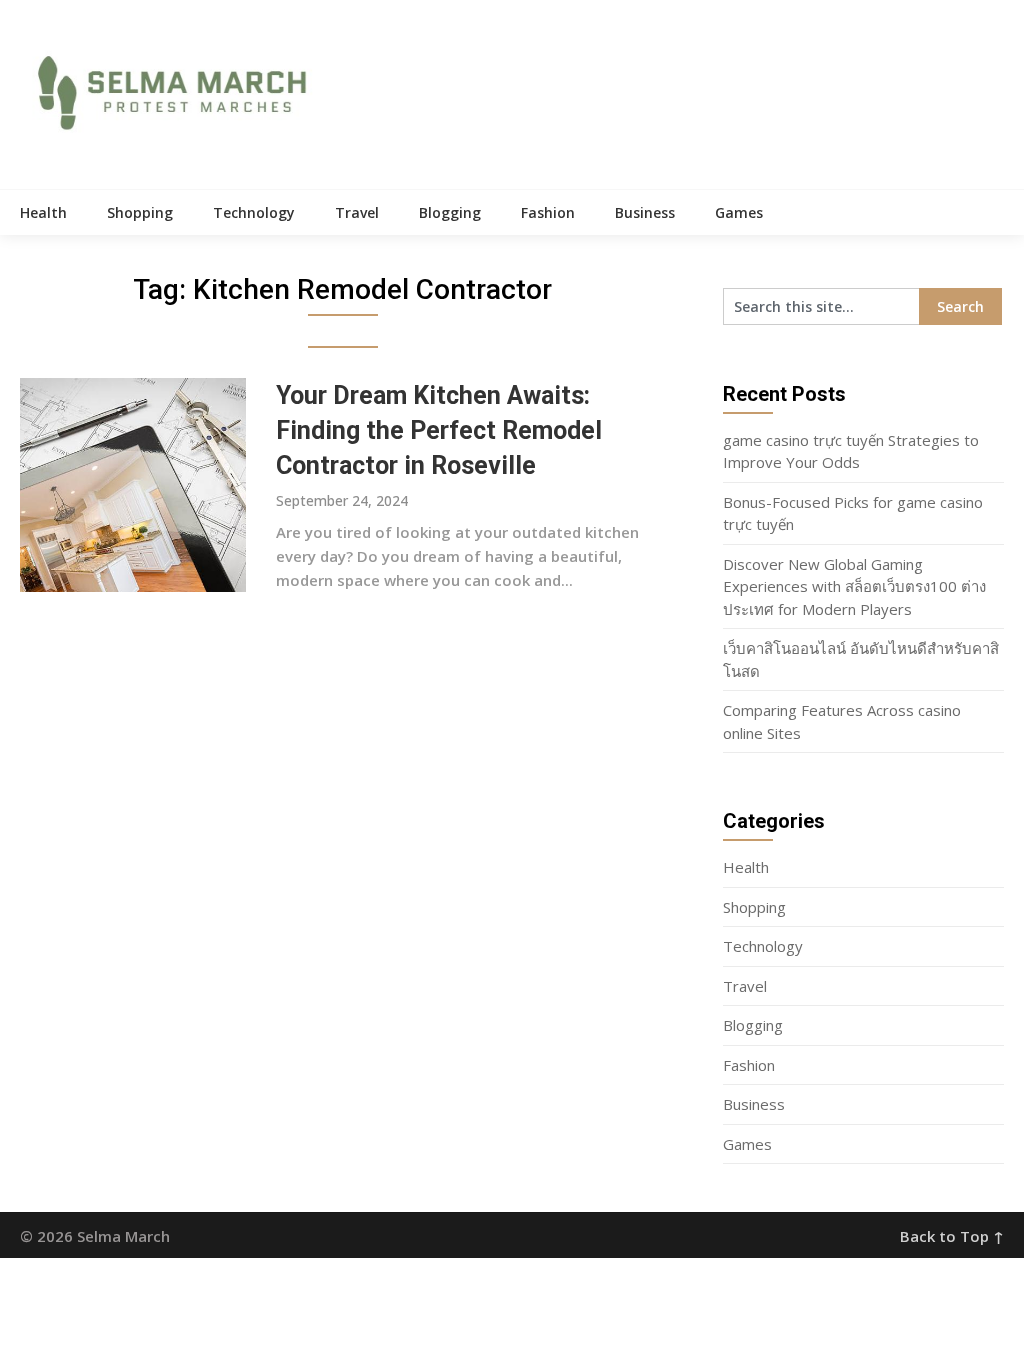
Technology (254, 212)
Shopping (140, 212)
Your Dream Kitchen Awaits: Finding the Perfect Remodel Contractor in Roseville (439, 430)
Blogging (450, 212)
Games (739, 212)
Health (43, 212)
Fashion (548, 212)
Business (645, 212)
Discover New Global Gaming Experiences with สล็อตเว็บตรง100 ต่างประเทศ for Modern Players (854, 586)
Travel (357, 212)
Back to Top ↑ (952, 1236)
